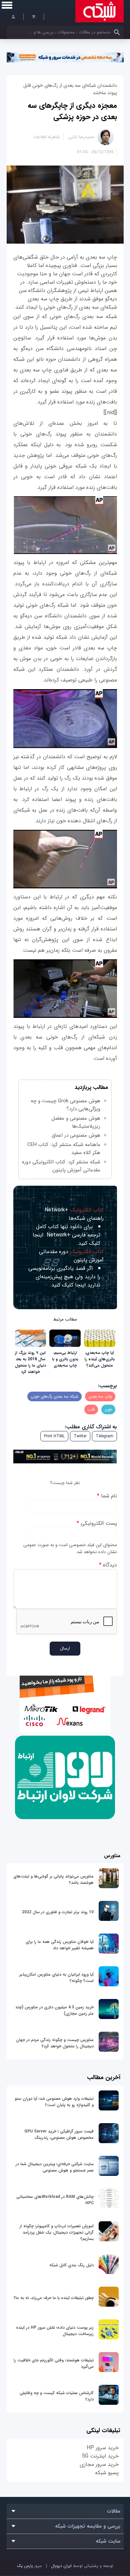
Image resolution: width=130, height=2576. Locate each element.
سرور (29, 2566)
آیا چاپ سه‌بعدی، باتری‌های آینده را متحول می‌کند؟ (100, 1359)
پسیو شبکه (107, 2473)
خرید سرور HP (103, 2448)
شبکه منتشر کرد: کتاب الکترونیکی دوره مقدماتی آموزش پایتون (61, 1166)
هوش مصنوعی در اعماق (76, 1135)
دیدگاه (108, 1565)
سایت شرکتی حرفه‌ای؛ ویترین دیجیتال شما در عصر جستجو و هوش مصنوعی (55, 2167)
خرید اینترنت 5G (100, 2456)
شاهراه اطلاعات (47, 137)
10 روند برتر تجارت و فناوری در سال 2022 (58, 1912)
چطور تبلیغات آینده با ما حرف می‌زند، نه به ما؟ (54, 2298)
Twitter (80, 1436)
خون (108, 1409)
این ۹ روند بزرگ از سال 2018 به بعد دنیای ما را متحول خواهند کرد (30, 1362)
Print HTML (54, 1436)
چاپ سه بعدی (100, 1396)
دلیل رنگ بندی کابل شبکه (71, 2265)
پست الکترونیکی (97, 1523)
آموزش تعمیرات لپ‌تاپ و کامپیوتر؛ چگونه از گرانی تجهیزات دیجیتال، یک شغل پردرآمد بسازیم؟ (57, 2232)
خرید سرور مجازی (99, 2464)
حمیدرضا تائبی (81, 137)
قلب (91, 1409)
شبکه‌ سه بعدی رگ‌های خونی (54, 1396)
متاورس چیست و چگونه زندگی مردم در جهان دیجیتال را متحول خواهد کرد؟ (55, 2043)
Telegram (104, 1436)
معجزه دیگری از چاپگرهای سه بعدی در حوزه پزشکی (72, 111)
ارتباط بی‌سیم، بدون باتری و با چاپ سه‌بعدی (65, 1359)
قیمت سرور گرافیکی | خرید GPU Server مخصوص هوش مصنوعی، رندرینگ (59, 2134)
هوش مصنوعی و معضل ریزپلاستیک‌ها (76, 1122)
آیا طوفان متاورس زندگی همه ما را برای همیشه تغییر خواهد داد (60, 1945)
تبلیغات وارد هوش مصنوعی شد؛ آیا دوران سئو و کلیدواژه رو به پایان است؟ (54, 2102)
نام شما (107, 1496)
